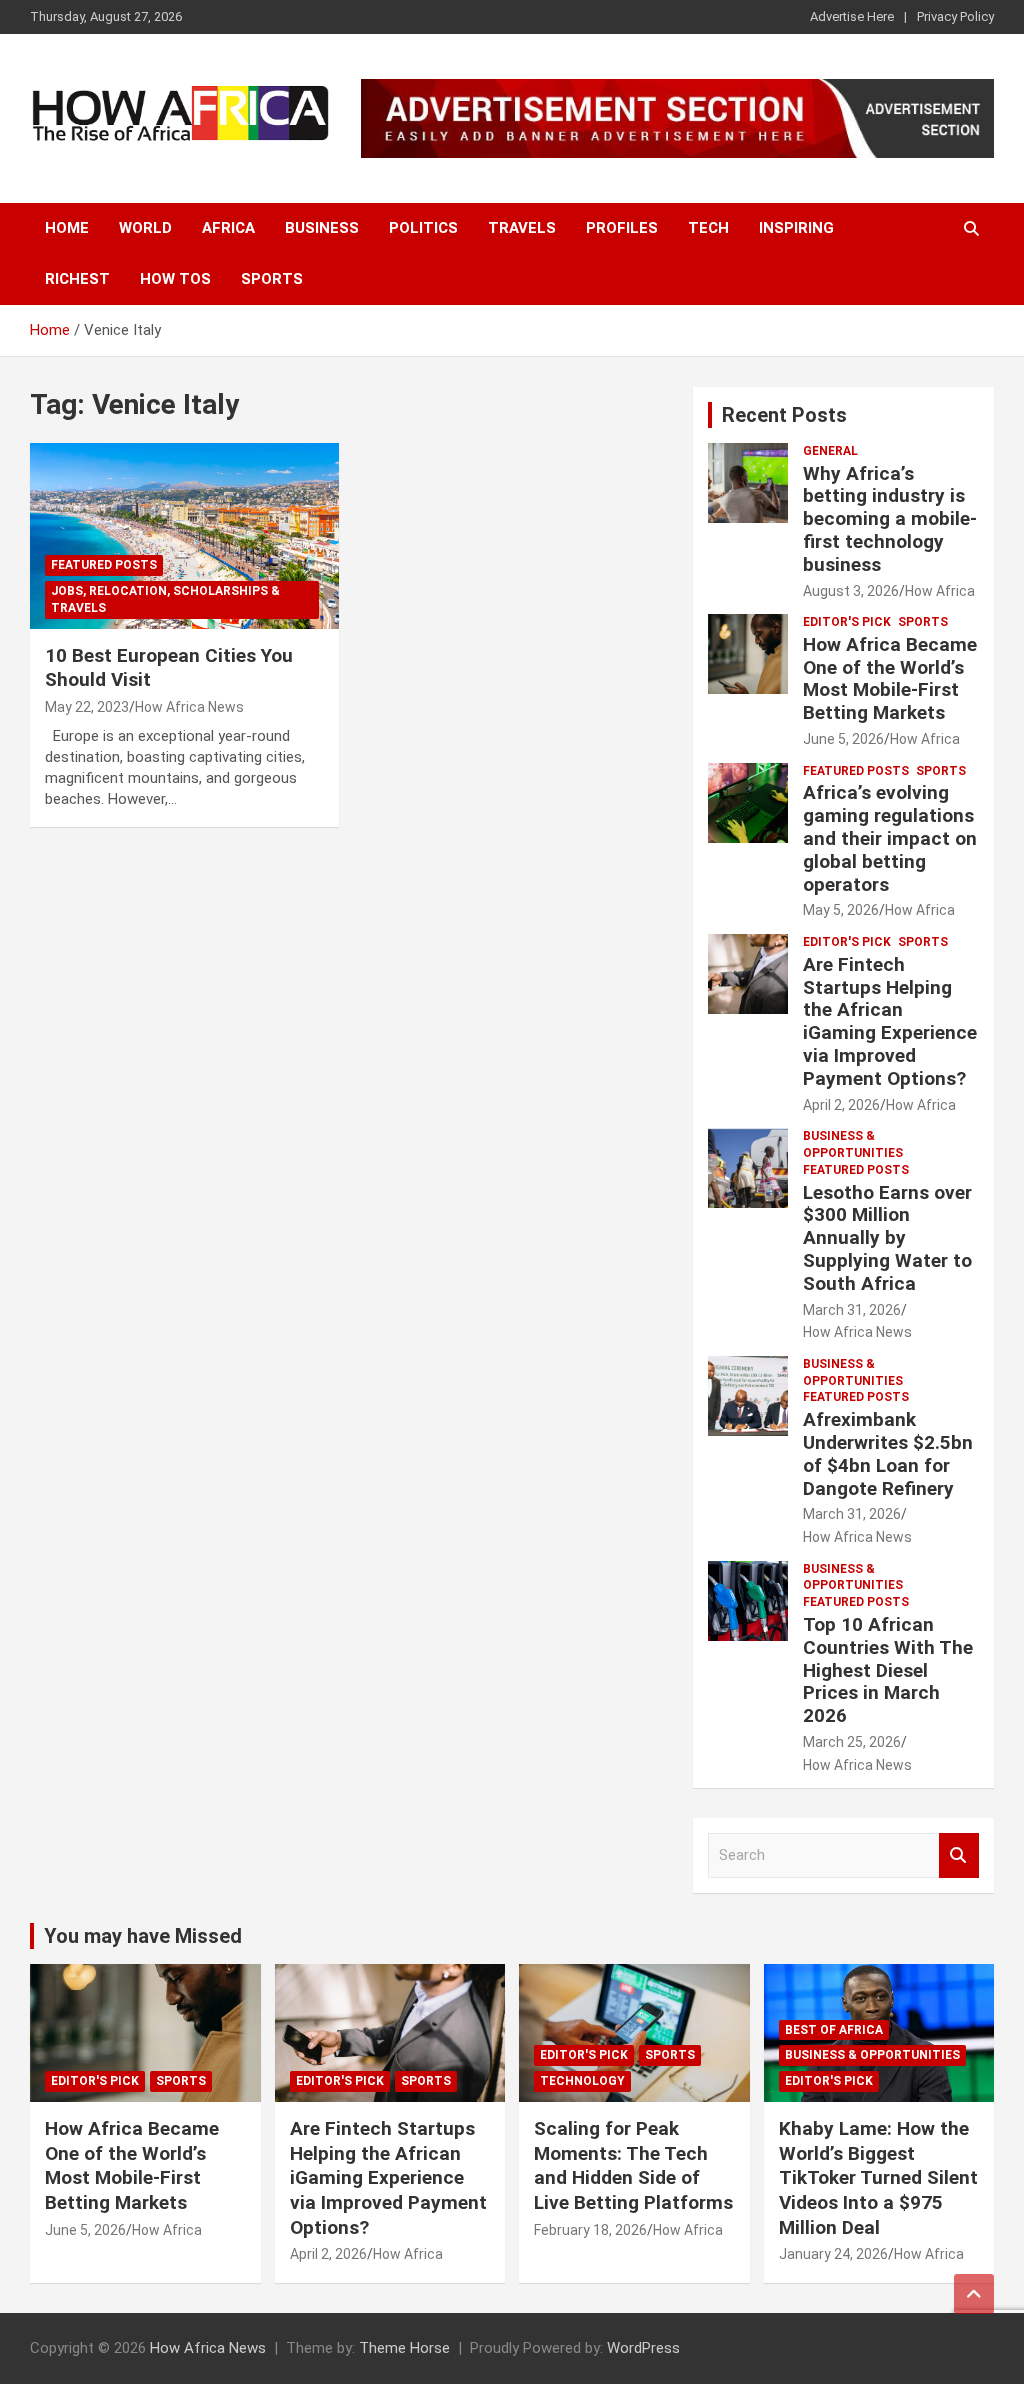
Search (959, 1855)
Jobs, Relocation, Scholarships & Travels (165, 599)
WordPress (643, 2348)
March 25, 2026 (852, 1742)
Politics (423, 228)
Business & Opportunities (853, 1144)
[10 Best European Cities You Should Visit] (184, 536)
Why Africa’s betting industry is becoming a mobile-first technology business (890, 519)
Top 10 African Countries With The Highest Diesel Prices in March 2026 (888, 1670)
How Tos (175, 279)
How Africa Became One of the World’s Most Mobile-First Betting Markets (890, 678)
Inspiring (796, 228)
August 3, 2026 (851, 591)
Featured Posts (104, 565)
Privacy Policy (955, 16)
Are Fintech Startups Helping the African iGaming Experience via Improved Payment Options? (890, 1021)
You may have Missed (143, 1936)
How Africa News (189, 707)
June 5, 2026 (843, 739)
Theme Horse (404, 2348)
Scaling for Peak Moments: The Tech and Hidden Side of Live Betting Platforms (633, 2165)
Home (67, 228)
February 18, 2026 (590, 2230)
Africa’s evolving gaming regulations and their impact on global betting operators (890, 838)
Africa (228, 228)
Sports (272, 279)
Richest (77, 279)
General (830, 451)
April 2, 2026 (841, 1105)
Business (322, 228)
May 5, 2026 (841, 910)
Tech (708, 228)
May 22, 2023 (87, 707)
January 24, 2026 (833, 2254)
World (145, 228)
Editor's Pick (847, 622)
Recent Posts (784, 415)
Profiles (622, 228)
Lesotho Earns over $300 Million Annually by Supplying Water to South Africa (887, 1238)
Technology (582, 2081)
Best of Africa (834, 2030)
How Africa (940, 591)
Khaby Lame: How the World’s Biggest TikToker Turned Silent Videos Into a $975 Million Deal (878, 2178)
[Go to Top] (974, 2294)
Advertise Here (852, 16)
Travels (522, 228)
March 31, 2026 (852, 1310)
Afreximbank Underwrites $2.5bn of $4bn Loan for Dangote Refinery (888, 1453)
